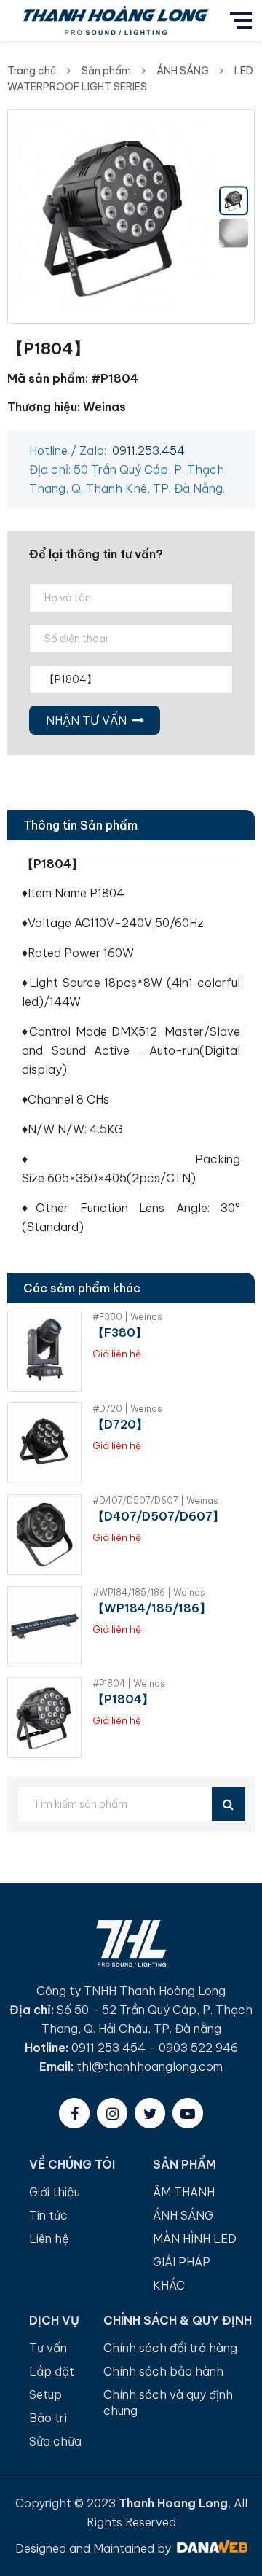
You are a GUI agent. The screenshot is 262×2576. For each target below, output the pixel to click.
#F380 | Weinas (127, 1317)
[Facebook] (74, 2113)
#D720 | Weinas (127, 1409)
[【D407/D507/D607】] (44, 1535)
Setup (45, 2394)
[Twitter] (150, 2113)
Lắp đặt (52, 2371)
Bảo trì (48, 2418)
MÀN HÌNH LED (195, 2239)
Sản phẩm (106, 71)
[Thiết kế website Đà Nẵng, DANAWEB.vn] (211, 2548)
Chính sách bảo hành (163, 2371)
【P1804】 (123, 1699)
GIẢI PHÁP (182, 2262)
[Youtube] (188, 2113)
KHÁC (169, 2285)
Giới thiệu (55, 2192)
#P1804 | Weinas (129, 1683)
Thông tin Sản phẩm (80, 825)
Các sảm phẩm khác (82, 1288)
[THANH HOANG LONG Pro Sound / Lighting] (115, 19)
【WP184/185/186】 (152, 1608)
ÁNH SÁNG (183, 71)
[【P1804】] (44, 1718)
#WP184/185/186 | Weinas (149, 1592)
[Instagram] (112, 2113)
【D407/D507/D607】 (158, 1516)
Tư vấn (48, 2348)
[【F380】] (44, 1351)
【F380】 (120, 1332)
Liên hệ (49, 2239)
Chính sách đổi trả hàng (170, 2348)
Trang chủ (32, 71)
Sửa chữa (55, 2441)
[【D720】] (44, 1443)
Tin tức (48, 2215)
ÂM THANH (184, 2192)
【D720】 (120, 1424)
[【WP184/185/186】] (44, 1627)
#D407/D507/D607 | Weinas (155, 1500)
